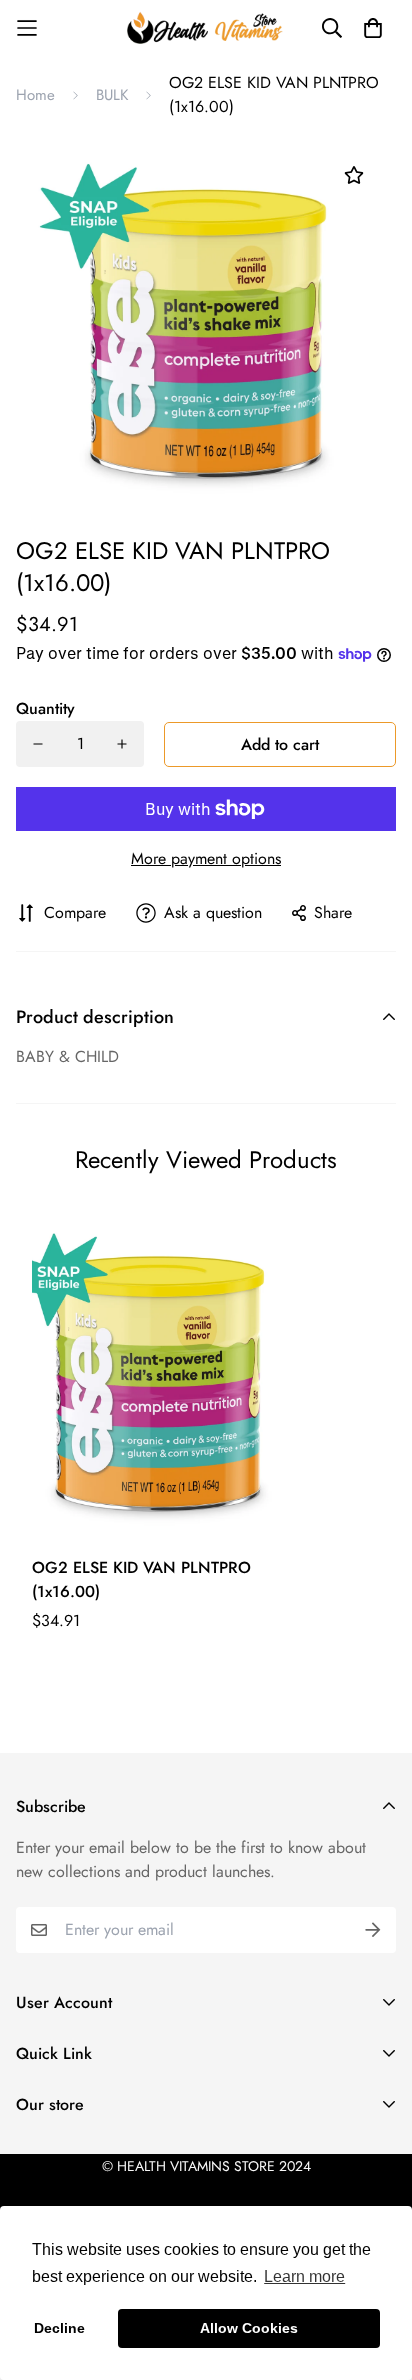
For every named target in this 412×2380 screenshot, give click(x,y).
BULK (112, 95)
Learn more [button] (304, 2276)
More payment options (206, 858)
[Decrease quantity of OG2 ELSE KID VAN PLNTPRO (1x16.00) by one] (38, 744)
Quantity (45, 708)
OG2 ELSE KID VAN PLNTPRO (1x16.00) (141, 1579)
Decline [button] (59, 2328)
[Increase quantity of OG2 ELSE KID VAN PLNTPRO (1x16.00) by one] (122, 744)
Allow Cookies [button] (249, 2328)
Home (35, 95)
